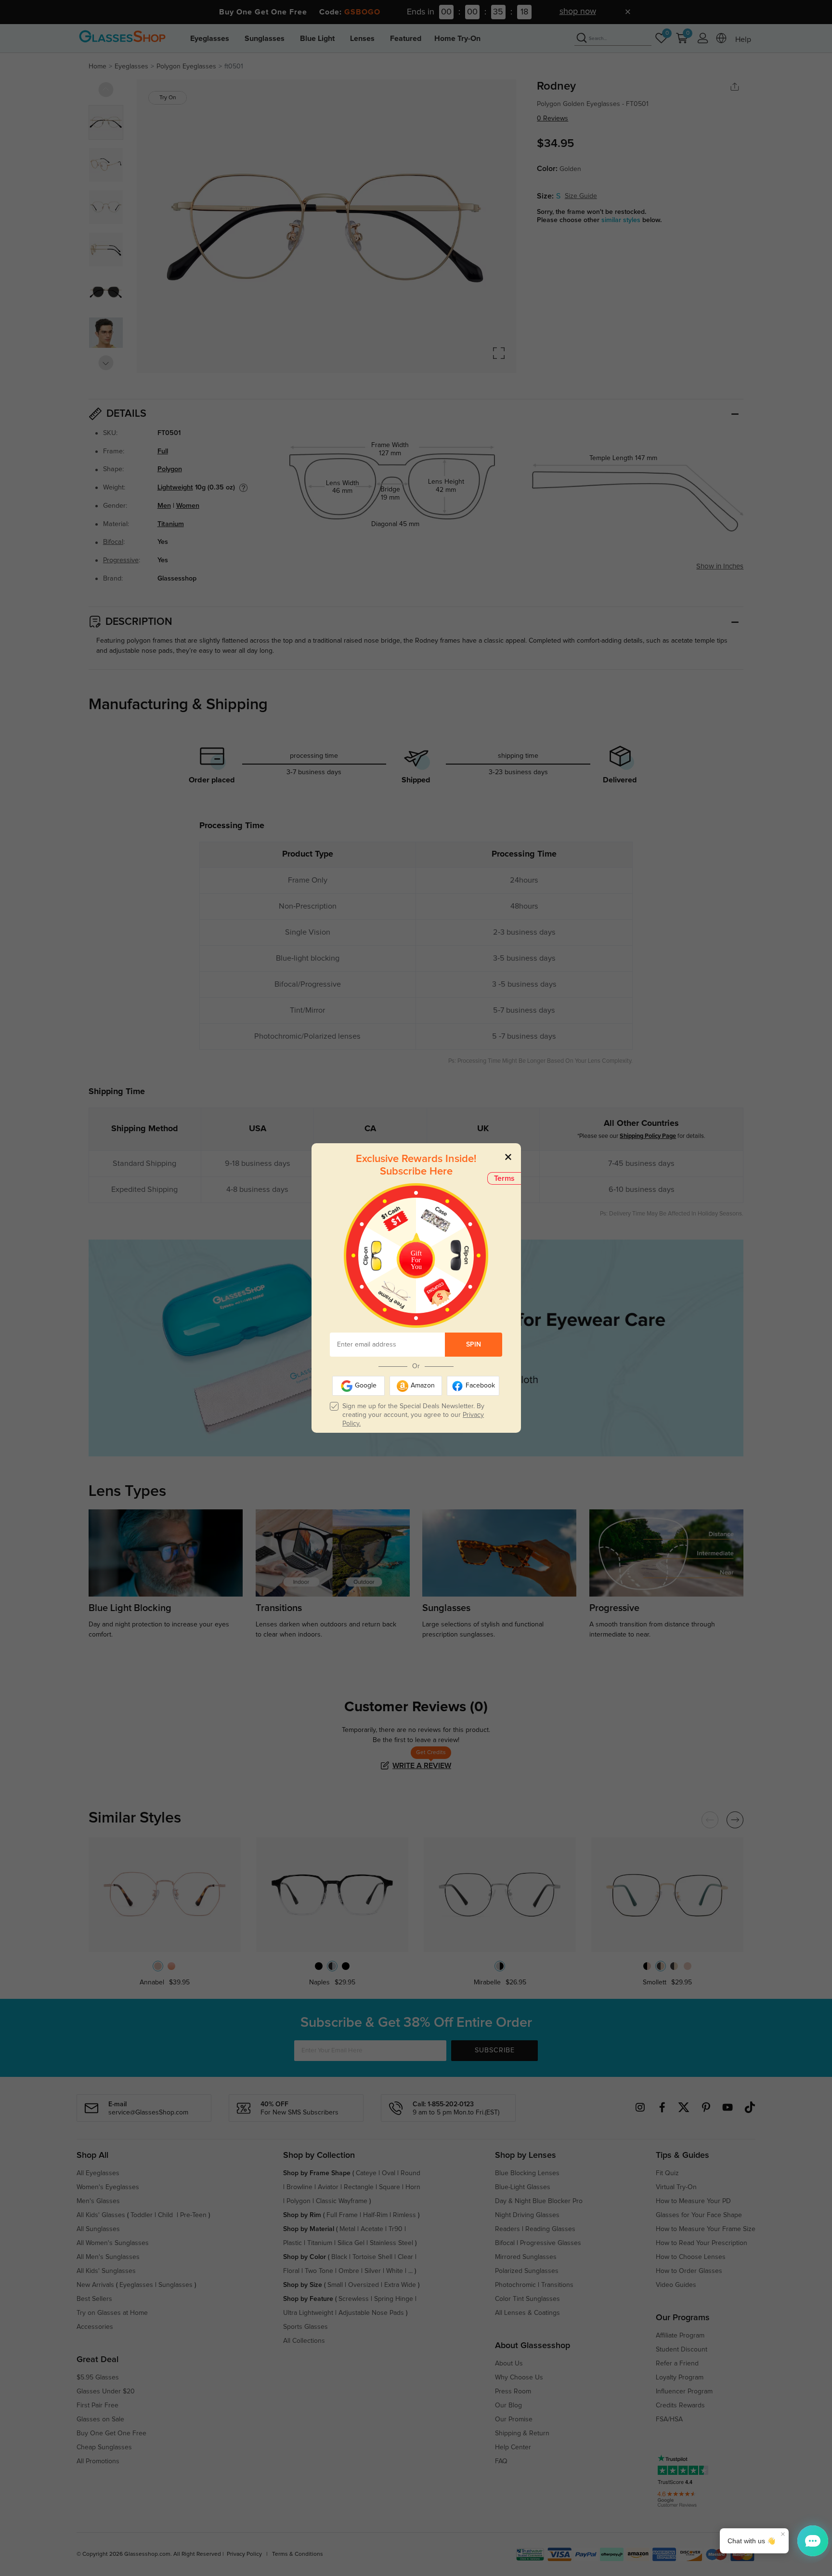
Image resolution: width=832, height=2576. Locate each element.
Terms (504, 1178)
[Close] (508, 1156)
